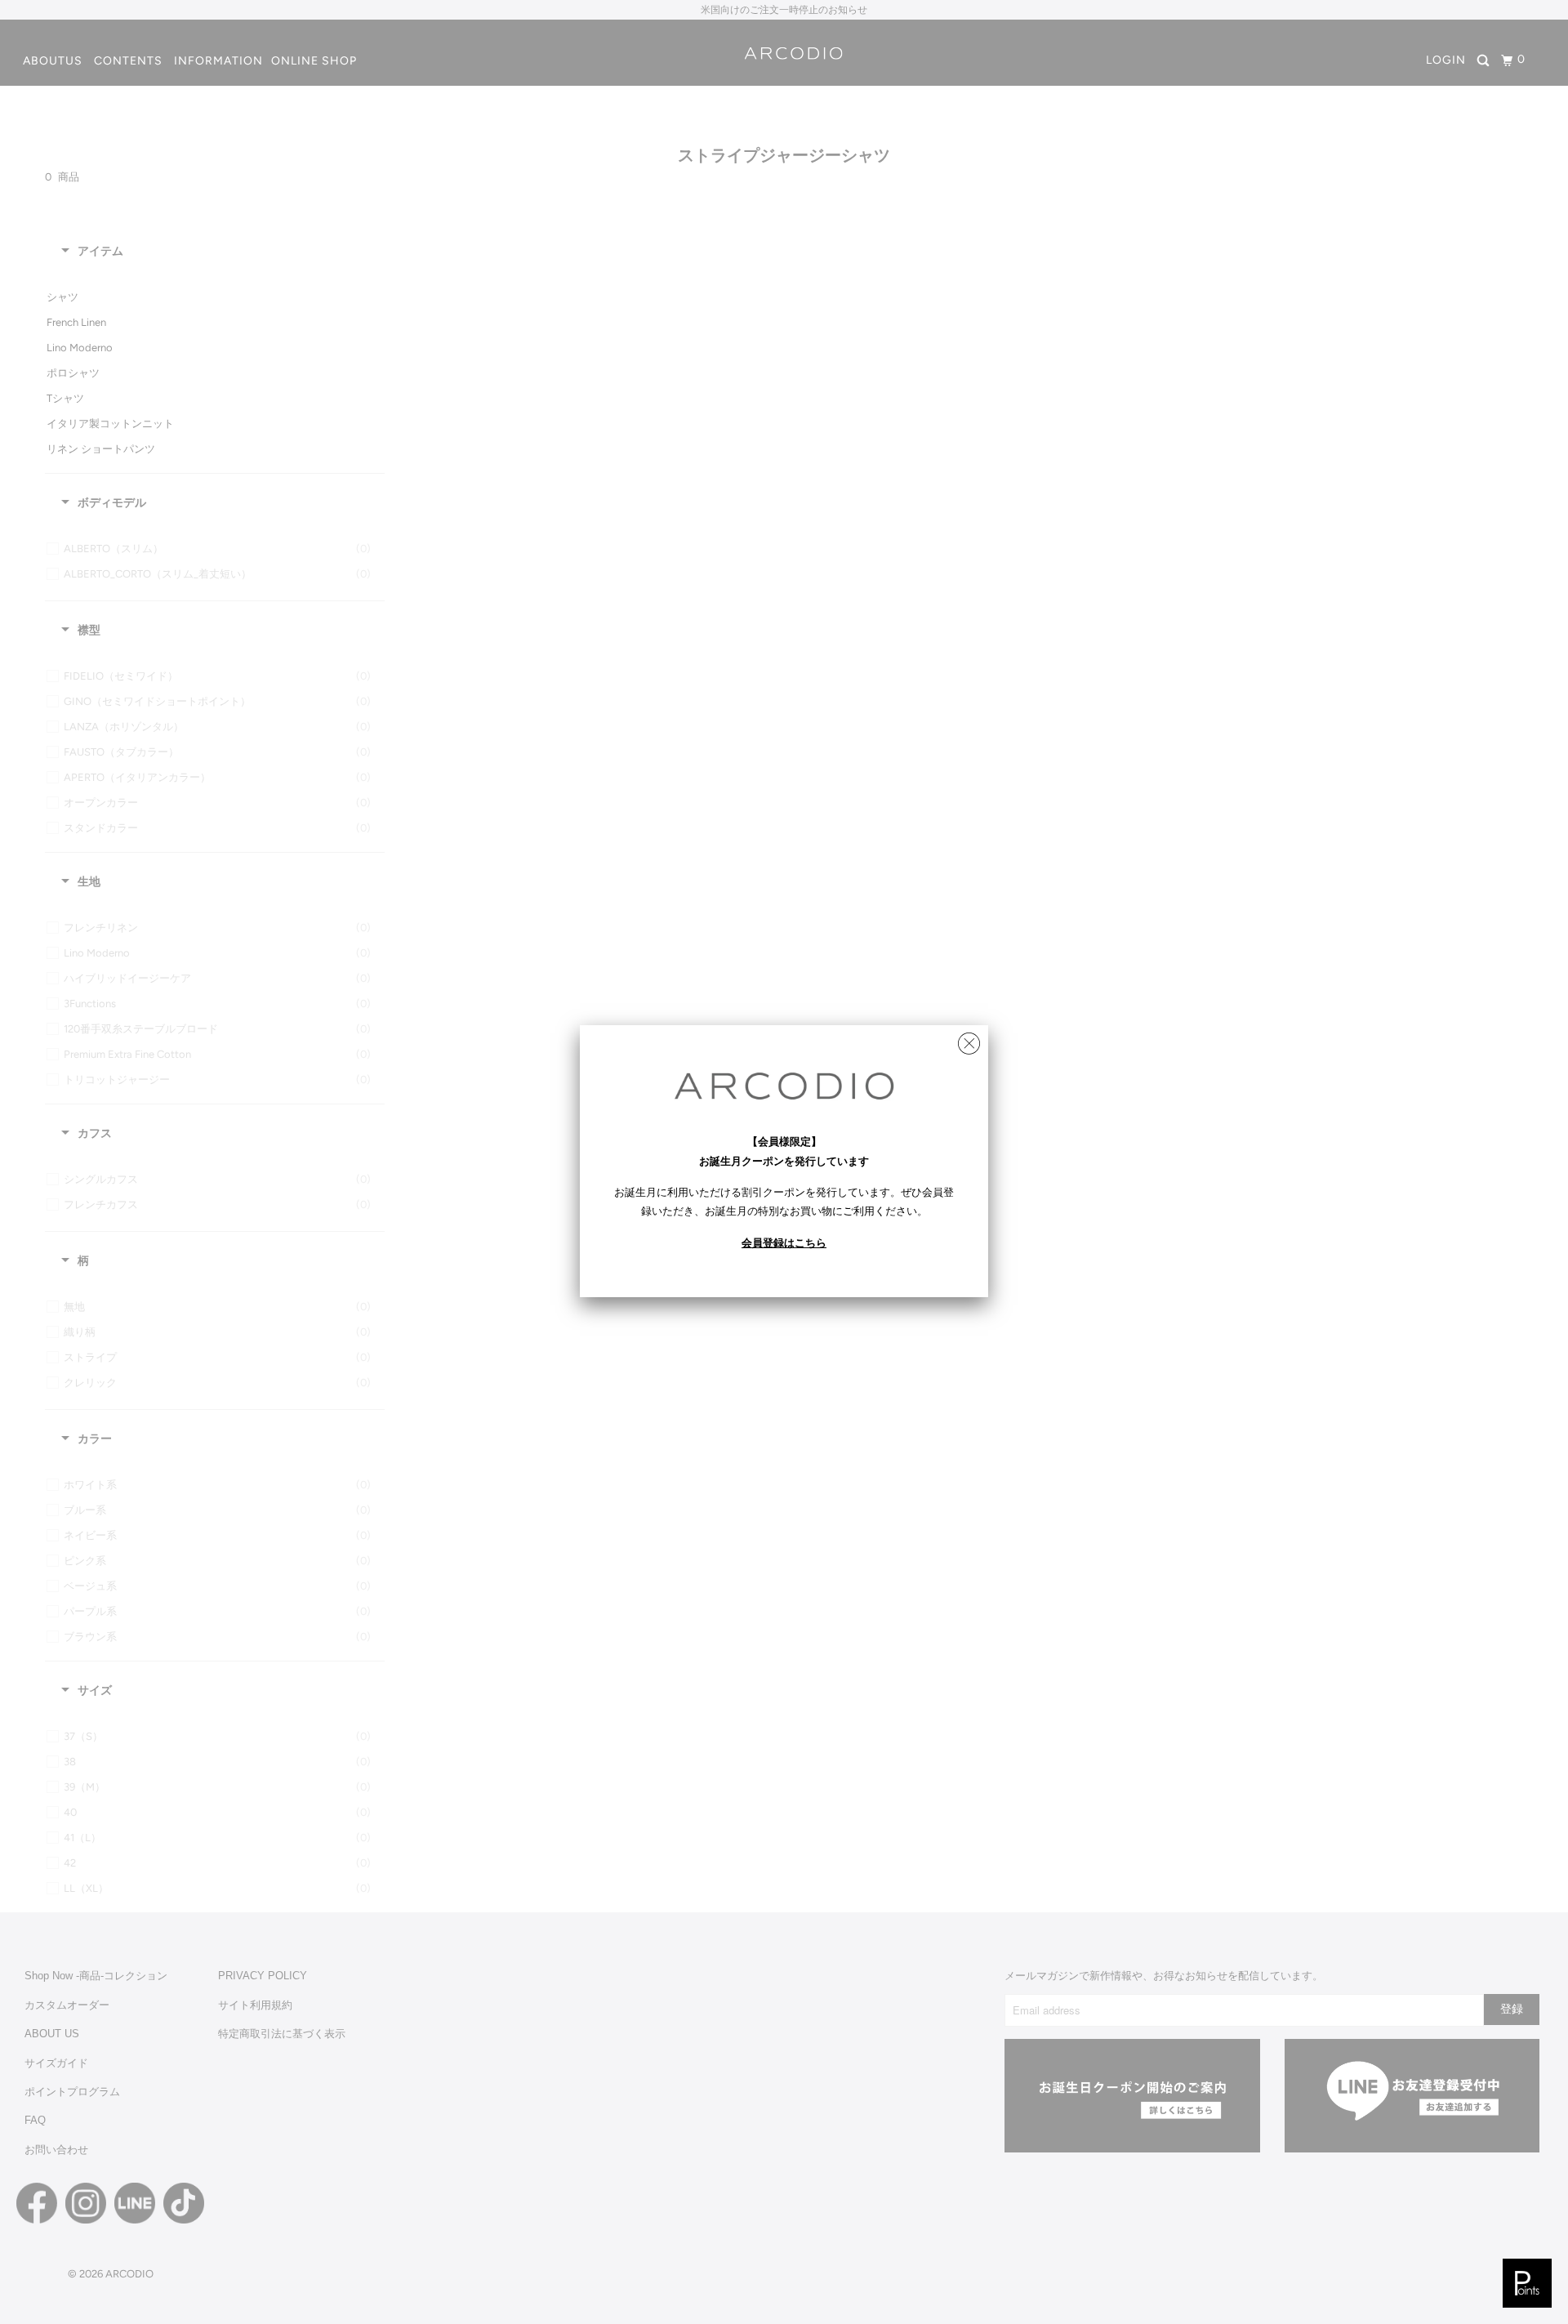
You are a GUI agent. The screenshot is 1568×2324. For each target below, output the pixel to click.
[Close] (969, 1039)
